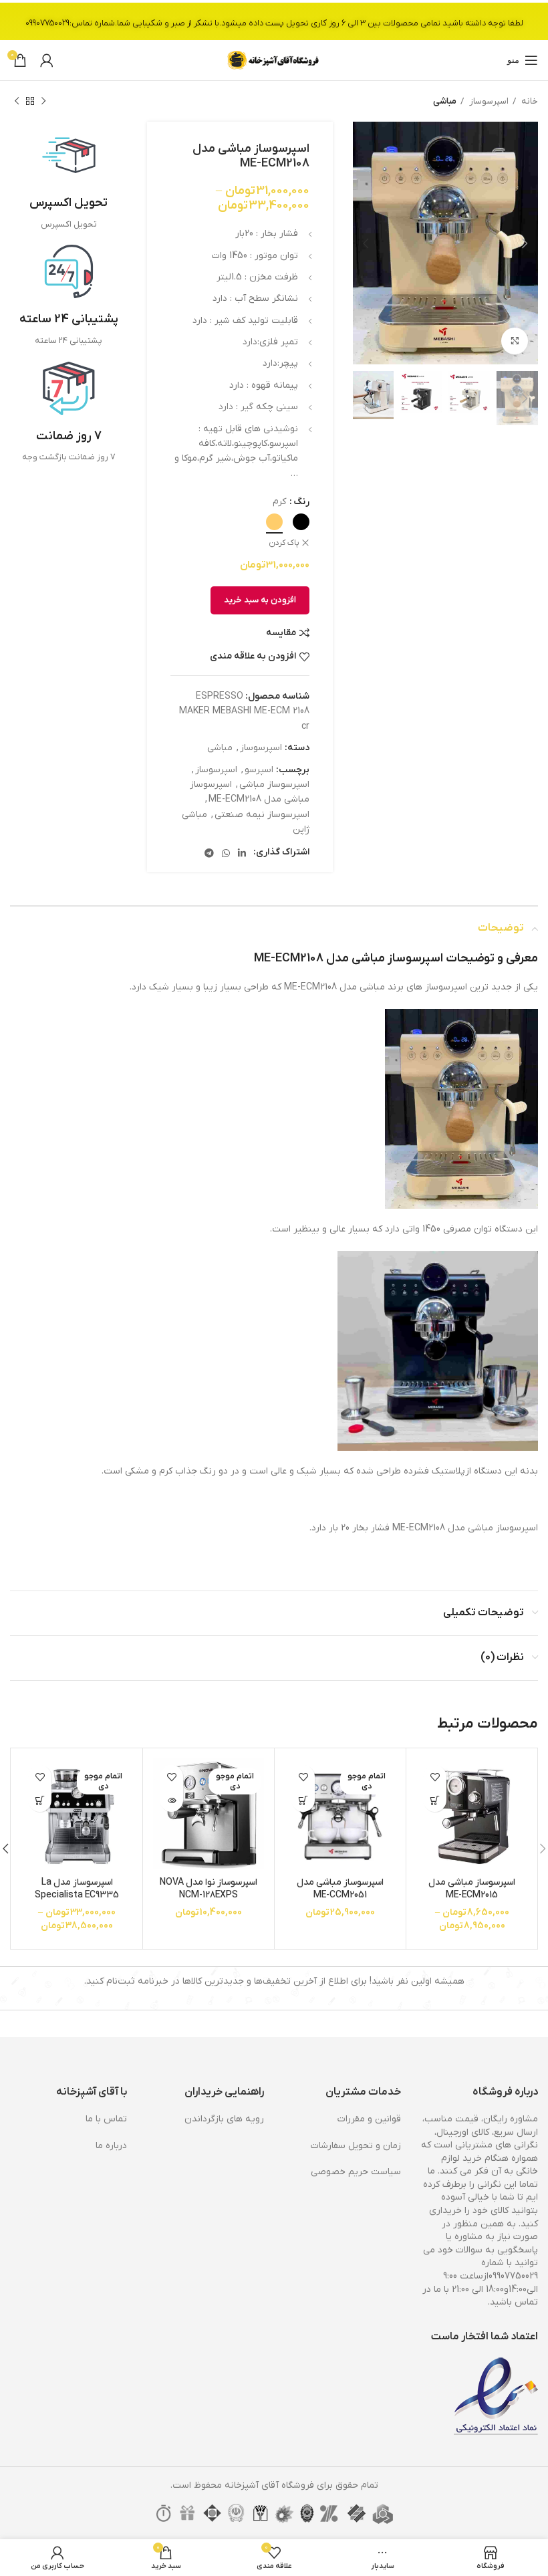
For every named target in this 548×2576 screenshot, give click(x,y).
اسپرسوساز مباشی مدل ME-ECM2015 (472, 1889)
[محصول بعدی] (17, 102)
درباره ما (111, 2146)
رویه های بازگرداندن (224, 2119)
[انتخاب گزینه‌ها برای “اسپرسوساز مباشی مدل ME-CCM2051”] (303, 1800)
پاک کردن (284, 543)
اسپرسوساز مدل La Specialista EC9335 (77, 1889)
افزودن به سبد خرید (260, 600)
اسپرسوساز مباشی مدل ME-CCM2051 (340, 1889)
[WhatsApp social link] (226, 853)
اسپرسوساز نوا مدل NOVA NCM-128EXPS (209, 1889)
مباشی (445, 101)
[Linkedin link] (242, 853)
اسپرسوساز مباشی (274, 785)
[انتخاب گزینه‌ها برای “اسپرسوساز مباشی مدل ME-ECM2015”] (435, 1800)
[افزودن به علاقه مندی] (435, 1777)
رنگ (301, 502)
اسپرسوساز (488, 101)
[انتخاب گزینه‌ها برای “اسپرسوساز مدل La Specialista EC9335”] (40, 1800)
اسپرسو (259, 770)
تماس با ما (106, 2119)
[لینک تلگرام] (209, 853)
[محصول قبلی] (43, 102)
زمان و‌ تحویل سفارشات (356, 2146)
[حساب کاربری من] (47, 60)
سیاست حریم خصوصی (356, 2172)
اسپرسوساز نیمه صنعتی (262, 815)
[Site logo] (274, 60)
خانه (529, 101)
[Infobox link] (68, 180)
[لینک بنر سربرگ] (274, 20)
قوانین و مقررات (369, 2119)
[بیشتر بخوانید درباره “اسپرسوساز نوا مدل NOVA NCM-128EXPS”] (171, 1800)
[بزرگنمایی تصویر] (515, 341)
